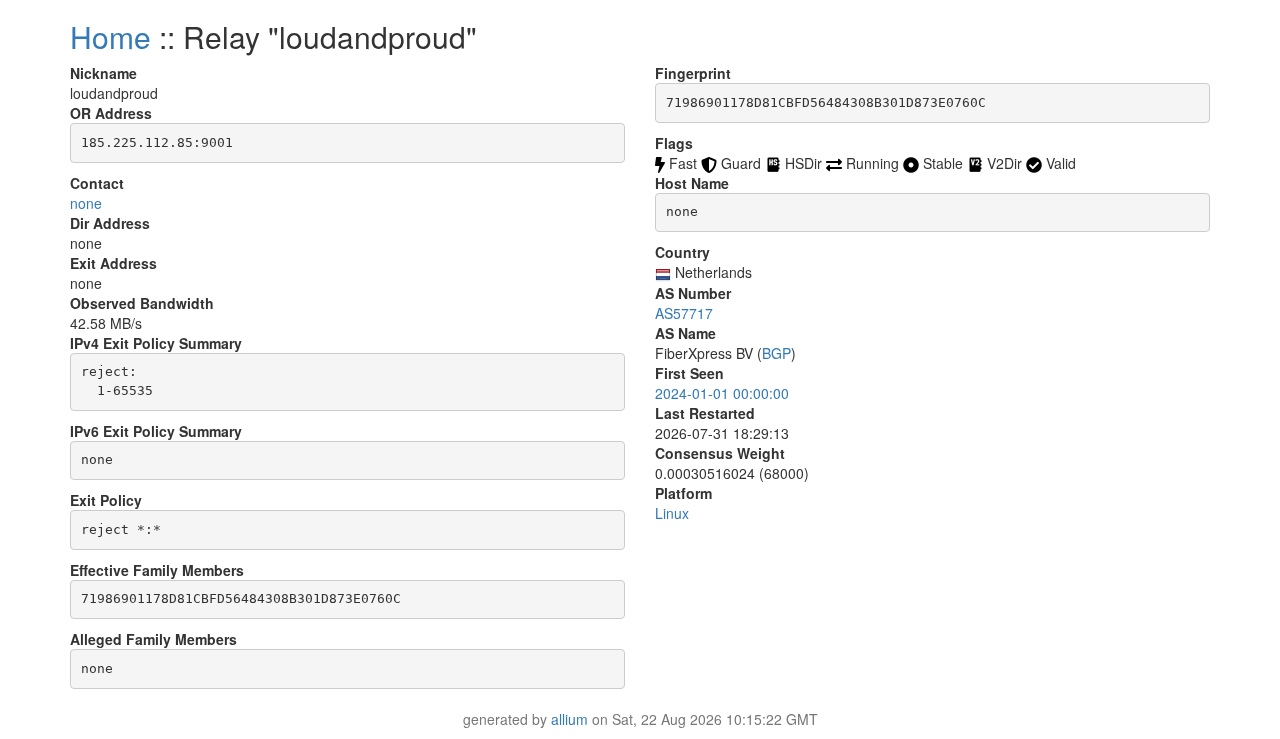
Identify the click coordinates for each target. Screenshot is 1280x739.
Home (110, 36)
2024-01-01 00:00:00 (722, 393)
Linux (672, 513)
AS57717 (684, 313)
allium (569, 719)
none (86, 203)
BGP (776, 353)
